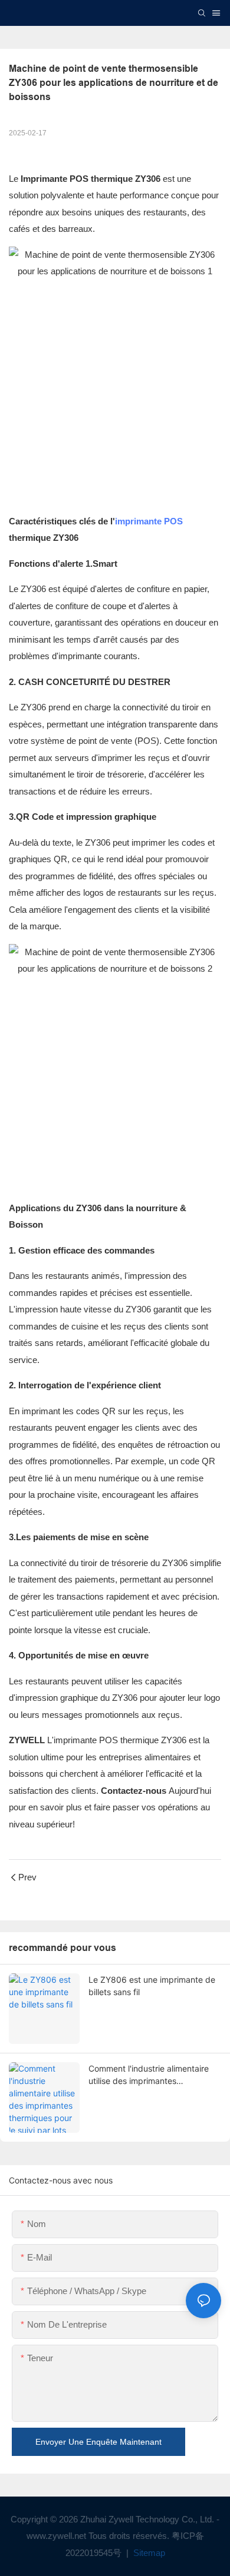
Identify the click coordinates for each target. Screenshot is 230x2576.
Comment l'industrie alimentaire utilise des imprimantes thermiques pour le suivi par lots (150, 2075)
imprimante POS (149, 521)
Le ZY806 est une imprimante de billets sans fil (152, 1986)
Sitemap (148, 2553)
